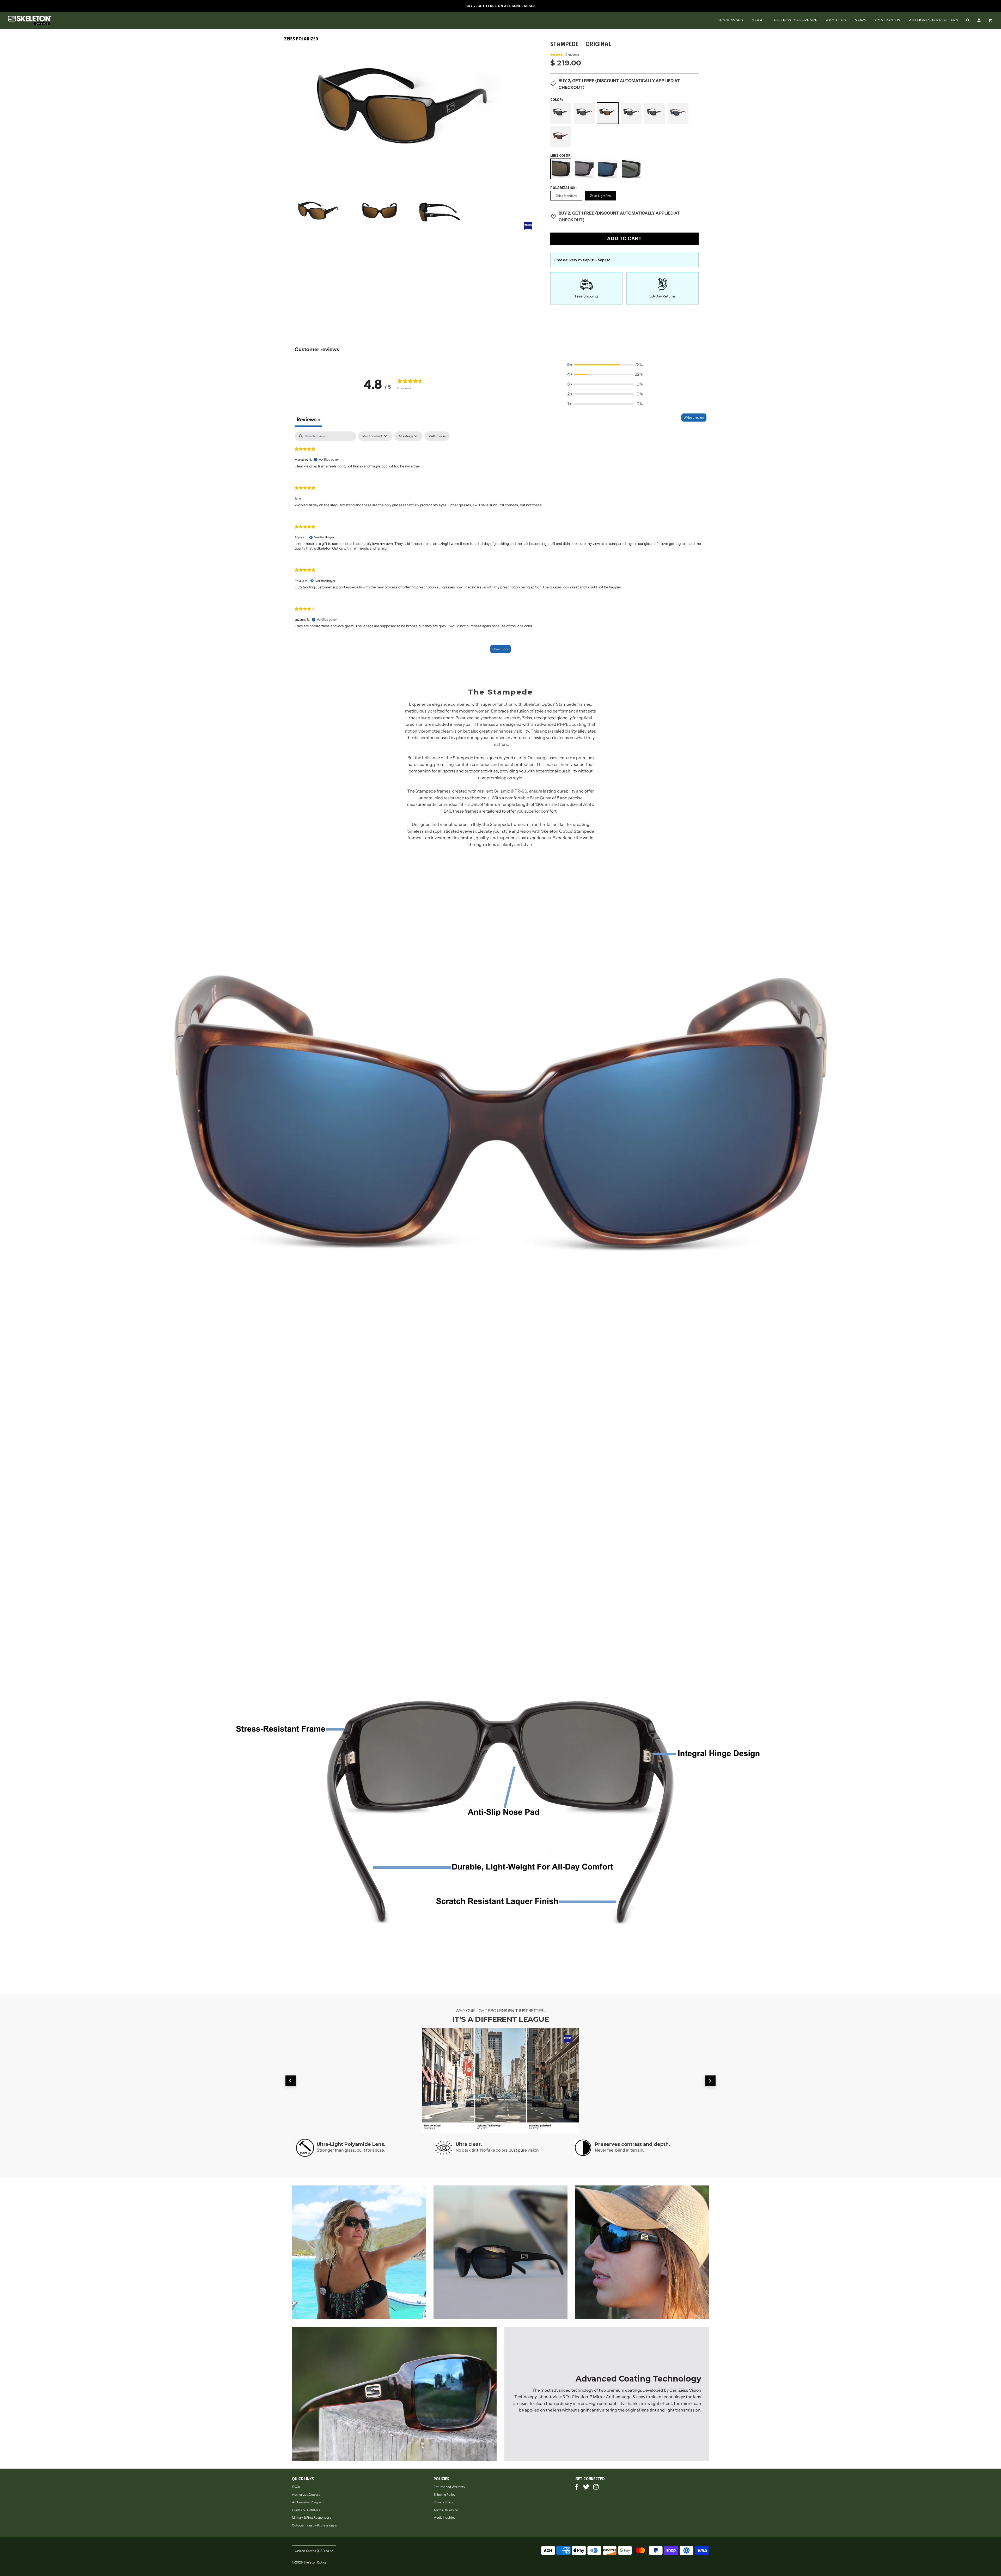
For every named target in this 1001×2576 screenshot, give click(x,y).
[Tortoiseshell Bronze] (561, 136)
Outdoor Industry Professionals (314, 2525)
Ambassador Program (308, 2502)
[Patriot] (631, 113)
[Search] (968, 20)
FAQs (296, 2487)
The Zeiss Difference (794, 20)
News (860, 20)
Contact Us (888, 20)
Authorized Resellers (934, 20)
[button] (605, 365)
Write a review (694, 418)
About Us (836, 20)
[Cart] (991, 20)
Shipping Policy (444, 2495)
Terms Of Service (446, 2510)
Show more (500, 649)
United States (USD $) (312, 2551)
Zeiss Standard (566, 196)
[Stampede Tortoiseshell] (678, 113)
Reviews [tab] (308, 419)
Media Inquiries (444, 2517)
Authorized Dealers (306, 2495)
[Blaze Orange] (561, 113)
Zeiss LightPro (600, 196)
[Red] (655, 113)
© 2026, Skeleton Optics (309, 2562)
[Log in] (979, 20)
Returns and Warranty (449, 2487)
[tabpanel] (500, 545)
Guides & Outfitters (306, 2510)
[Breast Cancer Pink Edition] (584, 113)
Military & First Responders (312, 2517)
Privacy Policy (443, 2502)
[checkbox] (437, 436)
